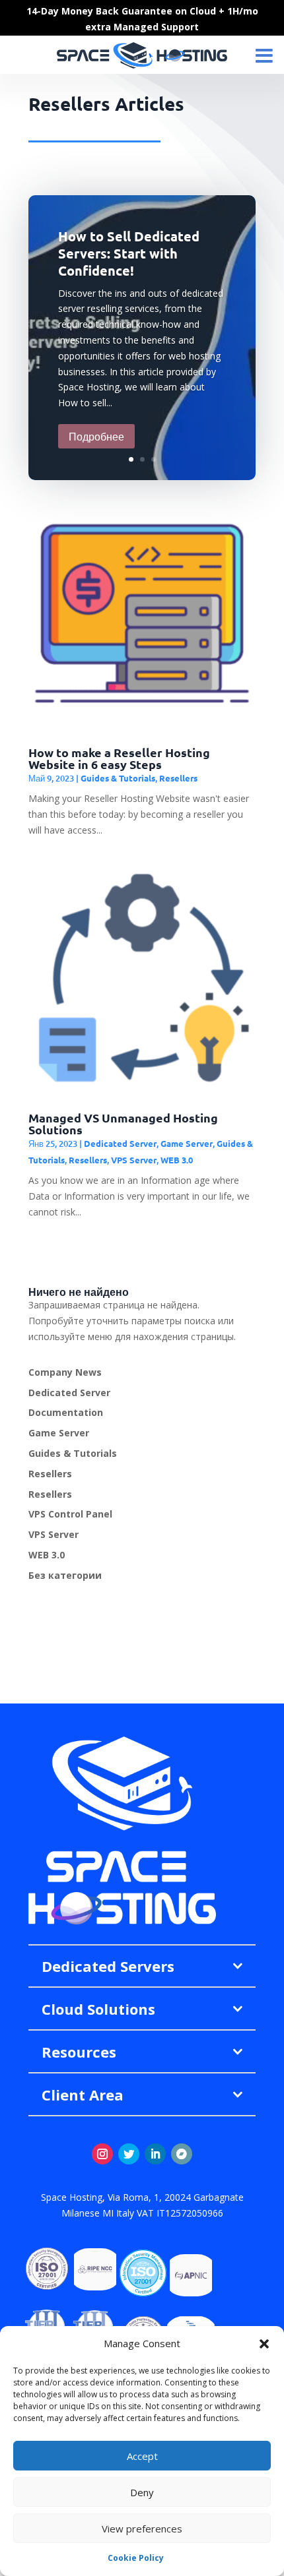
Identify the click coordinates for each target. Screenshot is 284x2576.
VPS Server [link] (134, 1160)
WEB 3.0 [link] (177, 1160)
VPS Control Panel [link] (70, 1514)
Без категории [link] (65, 1575)
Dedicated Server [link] (120, 1143)
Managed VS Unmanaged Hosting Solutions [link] (123, 1123)
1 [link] (131, 459)
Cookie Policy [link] (136, 2558)
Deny (142, 2492)
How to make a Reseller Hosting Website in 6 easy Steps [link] (119, 758)
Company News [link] (65, 1372)
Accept (142, 2456)
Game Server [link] (187, 1143)
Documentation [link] (66, 1412)
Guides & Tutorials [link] (118, 778)
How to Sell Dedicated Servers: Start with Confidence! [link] (129, 253)
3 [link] (154, 459)
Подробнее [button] (96, 436)
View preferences (142, 2529)
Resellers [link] (178, 778)
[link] (30, 338)
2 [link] (142, 459)
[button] (264, 2344)
